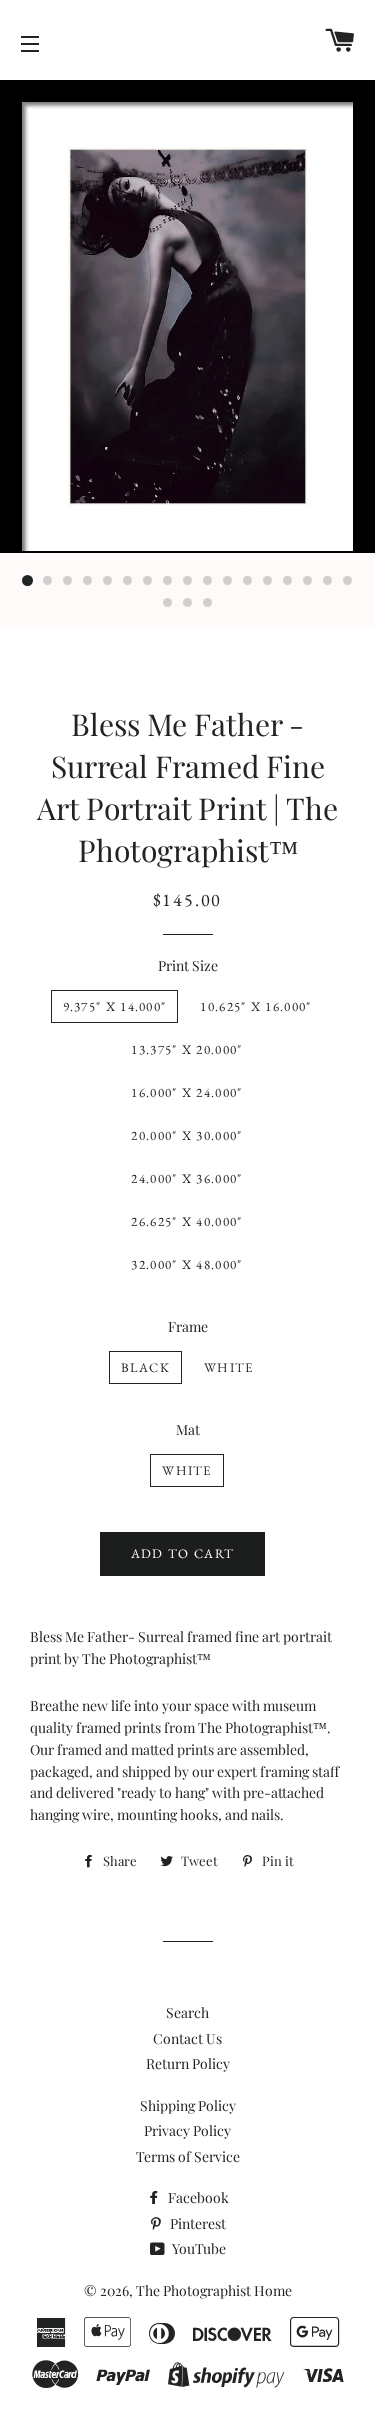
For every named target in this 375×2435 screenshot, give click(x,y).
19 (188, 603)
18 (168, 603)
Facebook (197, 2197)
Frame (188, 1326)
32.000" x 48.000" (186, 1264)
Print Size (188, 965)
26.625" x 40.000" (186, 1221)
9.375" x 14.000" (115, 1006)
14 (288, 581)
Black (146, 1367)
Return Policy (188, 2063)
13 (268, 581)
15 (308, 581)
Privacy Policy (187, 2130)
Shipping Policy (188, 2105)
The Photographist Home (214, 2290)
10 (208, 581)
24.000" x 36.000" (186, 1178)
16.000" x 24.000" (186, 1092)
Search (187, 2012)
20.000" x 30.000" (186, 1135)
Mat (188, 1429)
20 (208, 603)
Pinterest (196, 2223)
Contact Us (187, 2038)
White (229, 1367)
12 (248, 581)
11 (228, 581)
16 (328, 581)
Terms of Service (188, 2156)
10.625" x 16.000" (255, 1006)
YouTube (197, 2248)
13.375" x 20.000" (186, 1049)
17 (348, 581)
